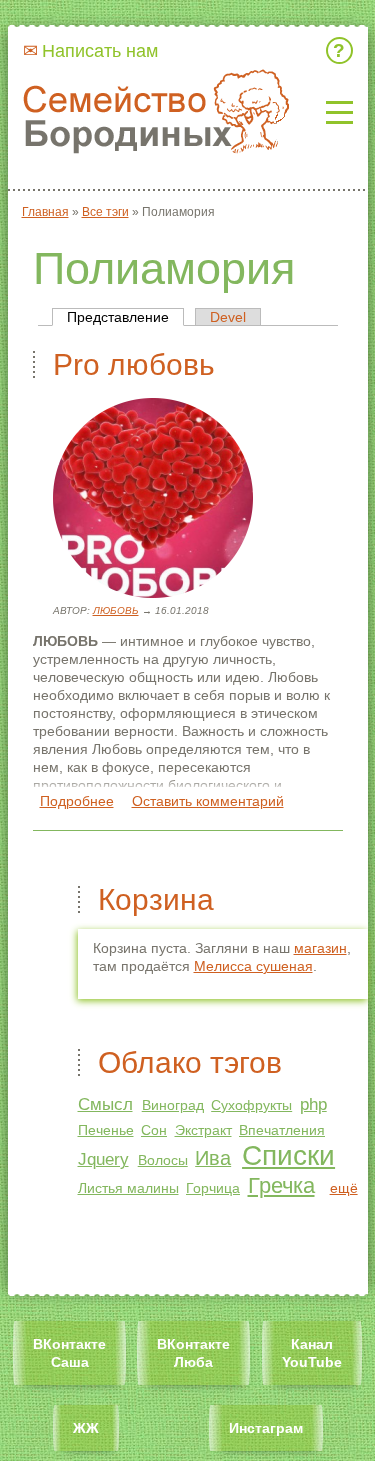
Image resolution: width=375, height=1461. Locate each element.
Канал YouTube (312, 1353)
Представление (125, 317)
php (313, 1104)
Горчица (213, 1188)
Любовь (116, 610)
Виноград (173, 1105)
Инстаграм (266, 1428)
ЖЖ (86, 1428)
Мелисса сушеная (253, 966)
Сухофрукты (251, 1105)
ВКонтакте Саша (69, 1353)
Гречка (281, 1185)
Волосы (163, 1160)
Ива (213, 1158)
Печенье (106, 1130)
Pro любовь (134, 364)
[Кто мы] (343, 50)
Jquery (103, 1159)
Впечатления (282, 1130)
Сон (154, 1130)
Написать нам (100, 51)
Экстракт (203, 1130)
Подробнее (77, 801)
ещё (344, 1188)
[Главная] (158, 113)
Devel (228, 317)
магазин (320, 948)
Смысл (105, 1104)
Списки (288, 1155)
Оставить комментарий (208, 801)
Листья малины (128, 1188)
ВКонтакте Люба (193, 1353)
